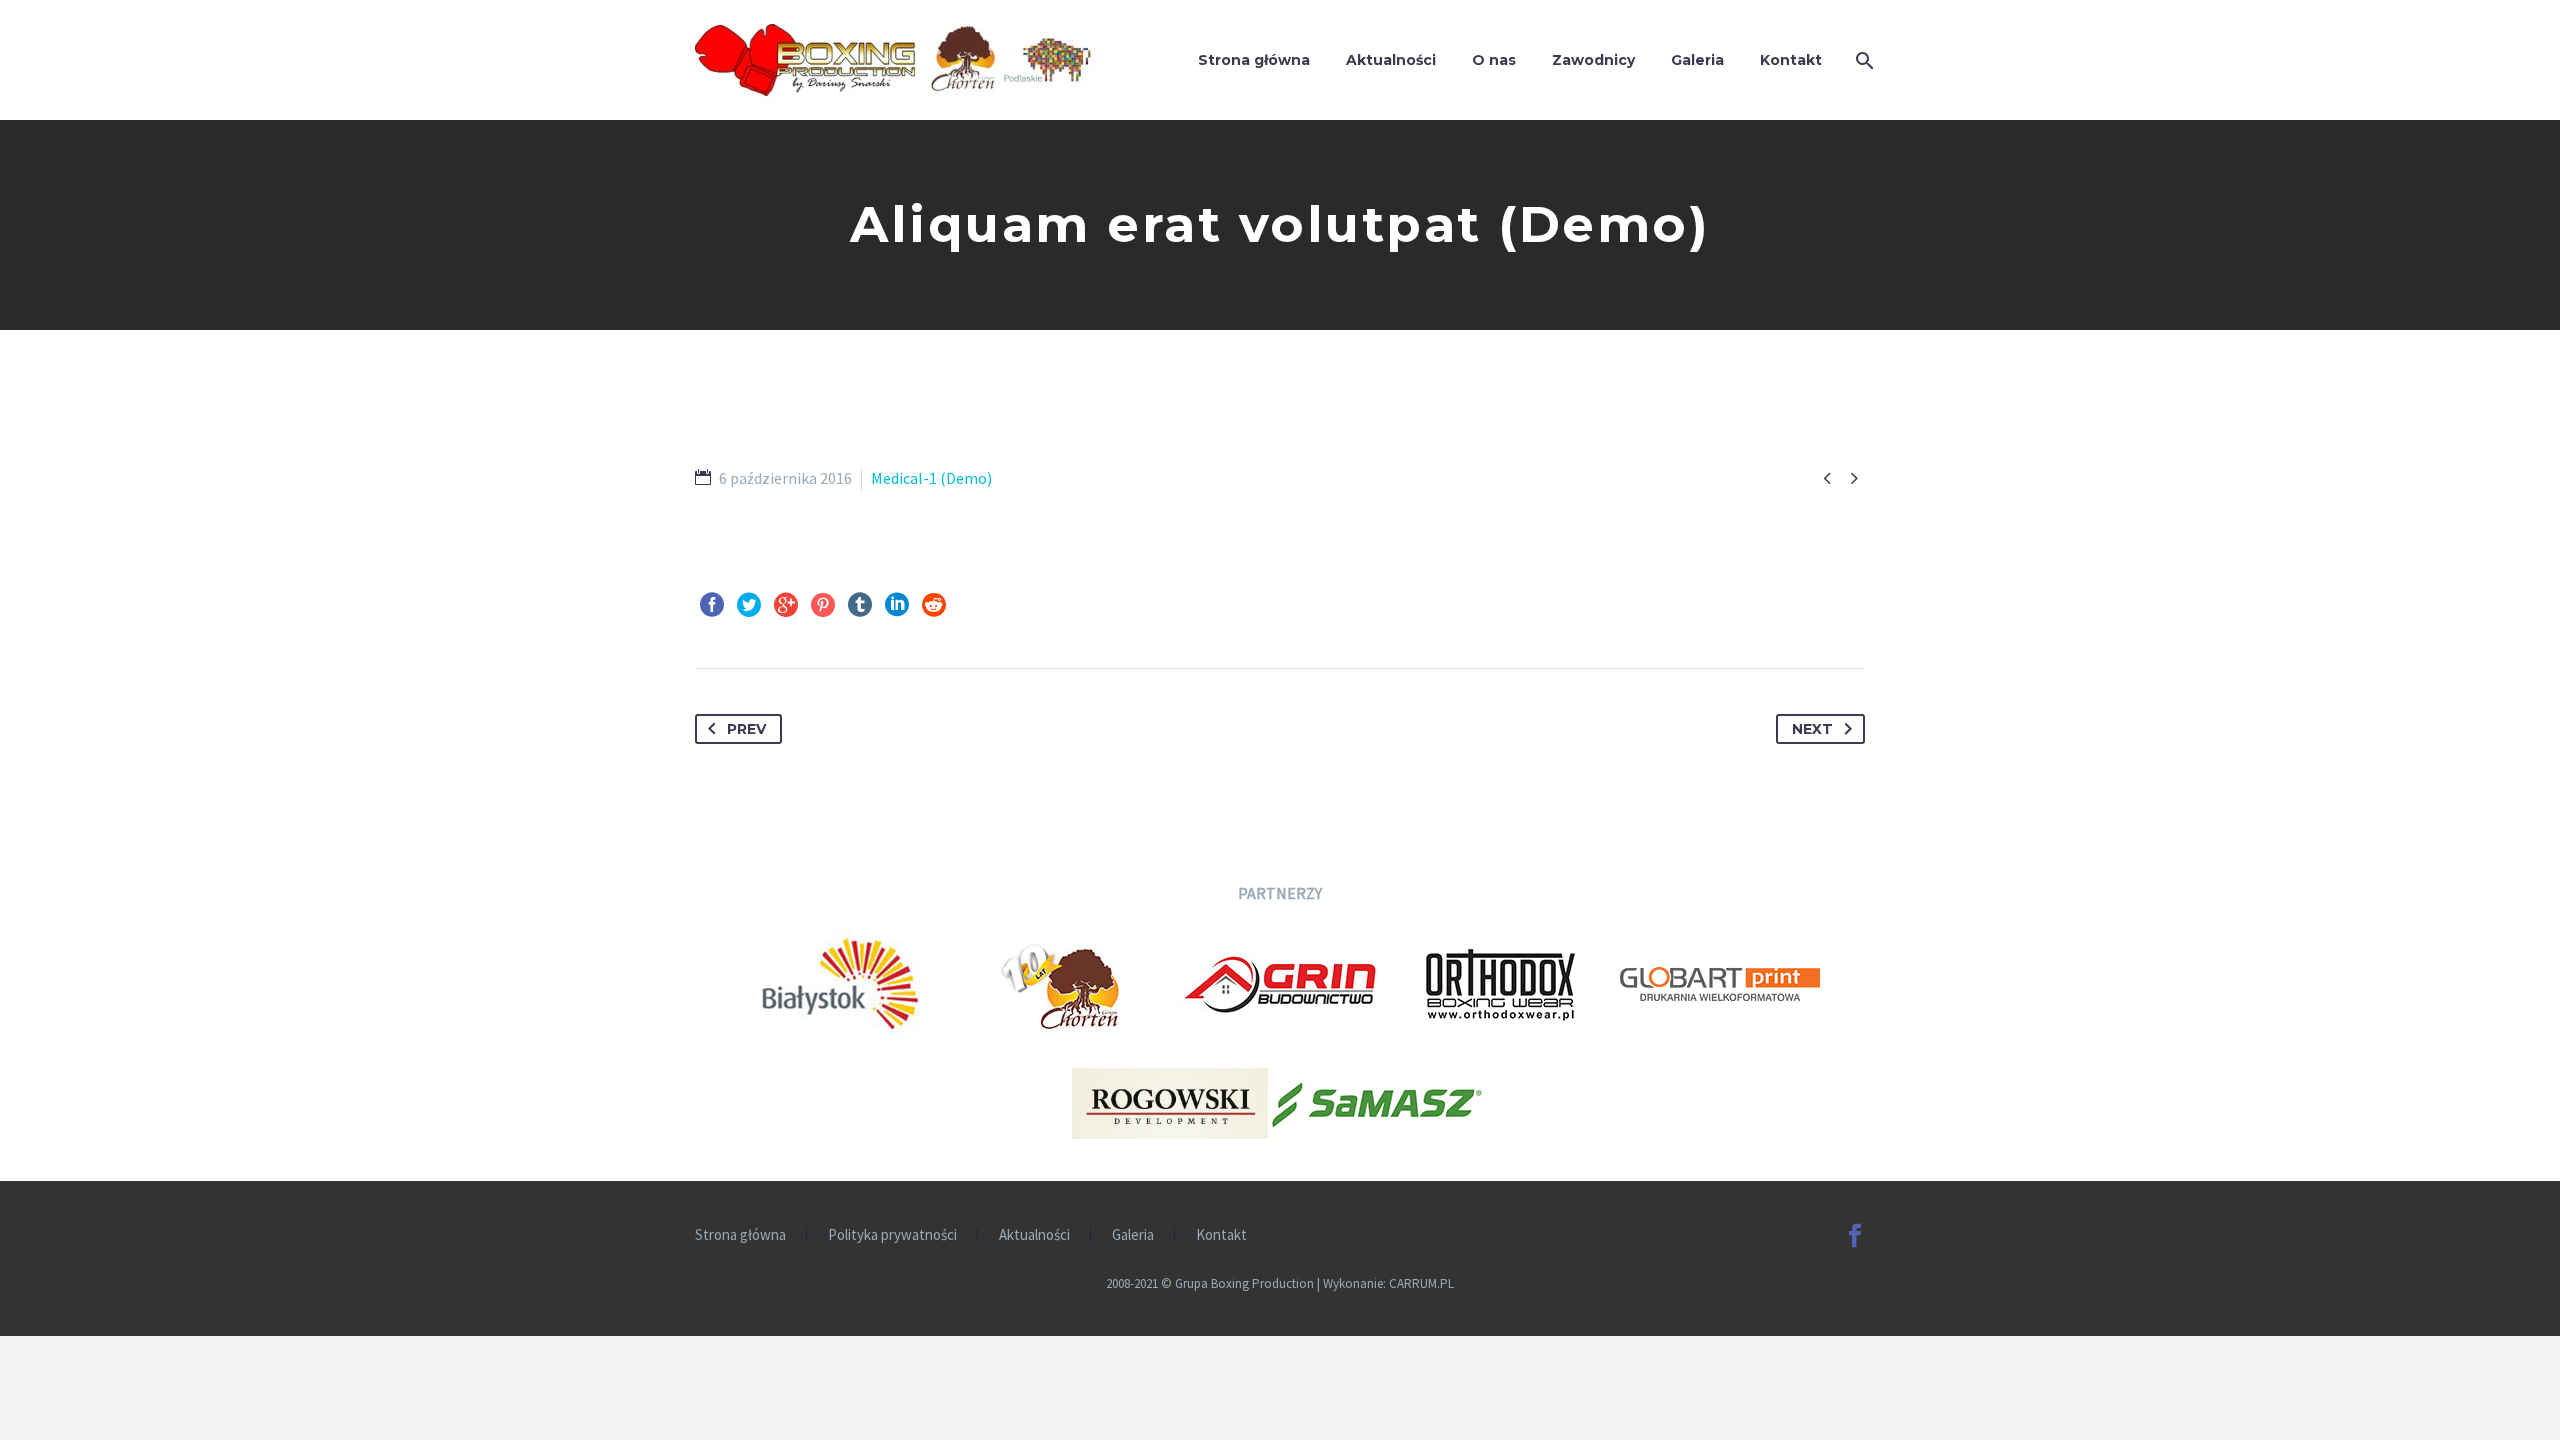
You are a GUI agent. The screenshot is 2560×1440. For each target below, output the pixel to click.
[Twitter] (749, 605)
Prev (746, 729)
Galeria (1697, 60)
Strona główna (1254, 60)
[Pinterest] (823, 605)
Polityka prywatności (892, 1235)
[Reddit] (934, 605)
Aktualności (1391, 60)
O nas (1494, 60)
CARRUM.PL (1421, 1283)
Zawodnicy (1593, 60)
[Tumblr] (860, 605)
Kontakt (1791, 60)
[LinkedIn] (897, 605)
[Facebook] (712, 605)
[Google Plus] (786, 605)
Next (1812, 729)
